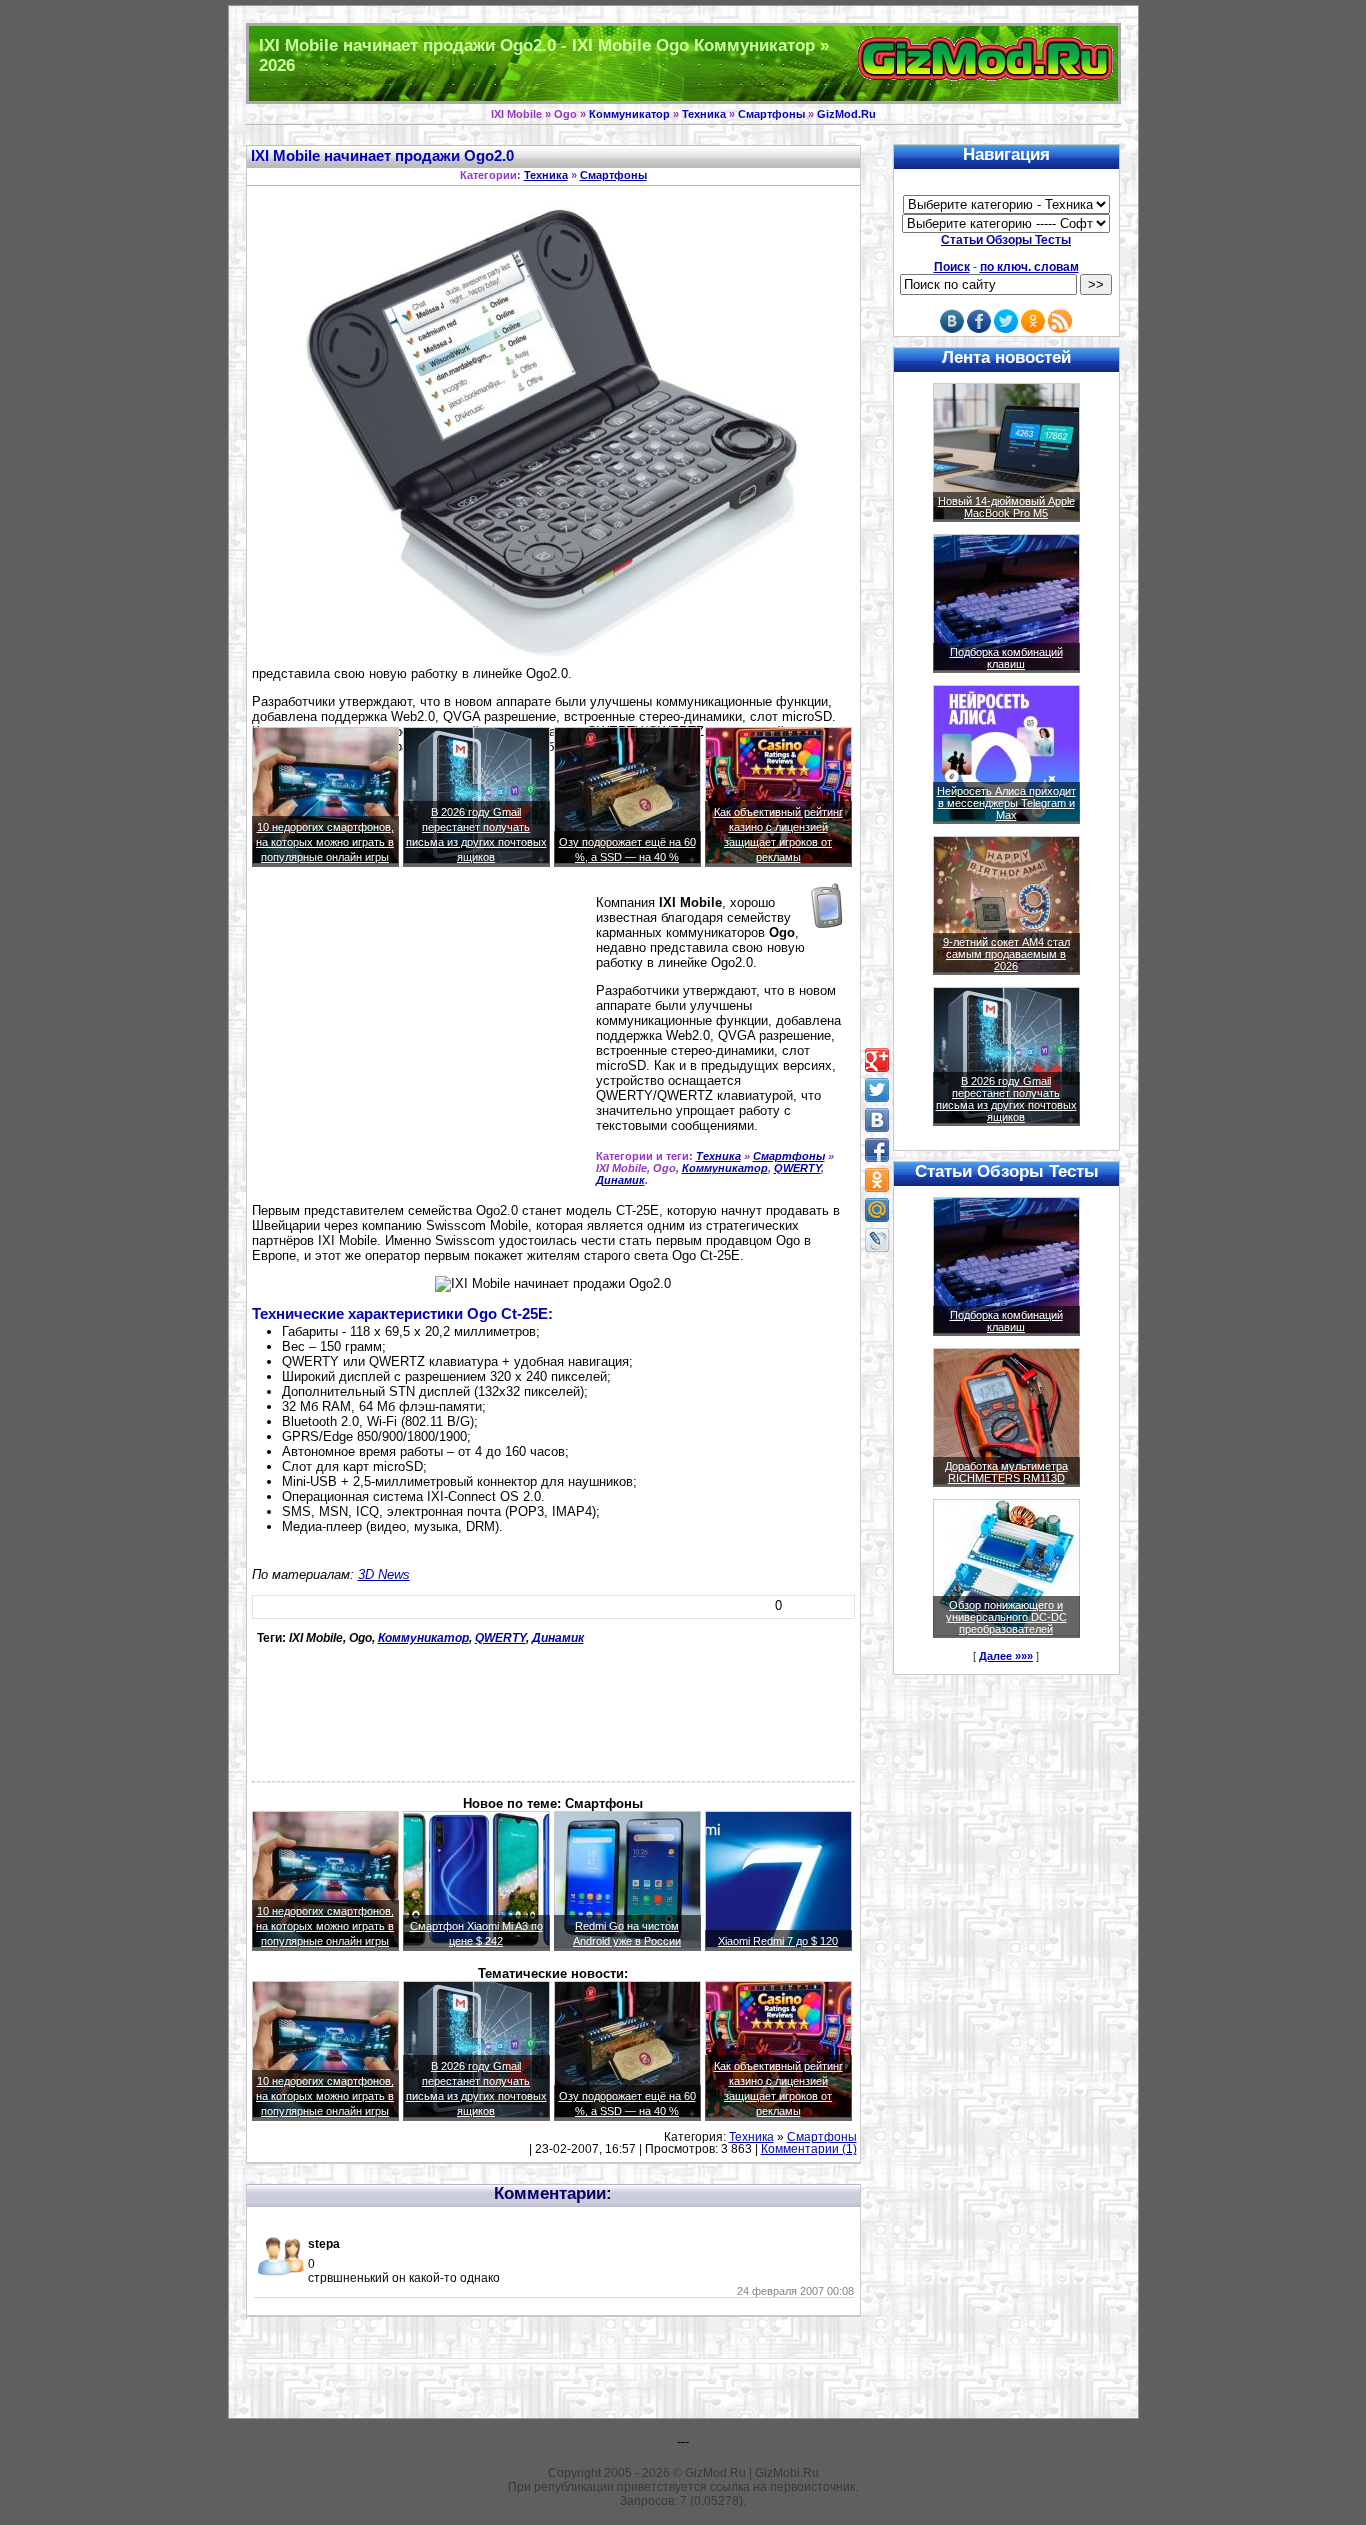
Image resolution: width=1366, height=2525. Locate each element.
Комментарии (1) (809, 2149)
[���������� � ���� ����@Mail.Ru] (877, 1210)
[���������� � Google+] (877, 1060)
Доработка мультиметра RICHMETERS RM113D (1006, 1472)
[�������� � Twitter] (877, 1090)
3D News (384, 1574)
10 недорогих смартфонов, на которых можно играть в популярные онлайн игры (325, 842)
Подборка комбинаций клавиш (1006, 658)
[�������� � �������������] (877, 1180)
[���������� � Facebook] (877, 1150)
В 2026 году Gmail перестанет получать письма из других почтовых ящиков (1006, 1099)
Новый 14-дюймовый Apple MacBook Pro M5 (1006, 507)
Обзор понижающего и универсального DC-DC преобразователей (1006, 1617)
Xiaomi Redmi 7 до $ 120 (778, 1941)
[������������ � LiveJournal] (877, 1240)
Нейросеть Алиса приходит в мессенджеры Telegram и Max (1006, 803)
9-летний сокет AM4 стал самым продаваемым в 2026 (1006, 954)
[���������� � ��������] (877, 1120)
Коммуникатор (629, 114)
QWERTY (797, 1168)
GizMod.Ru (846, 114)
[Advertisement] (420, 1037)
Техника (704, 114)
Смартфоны (771, 114)
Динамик (620, 1180)
